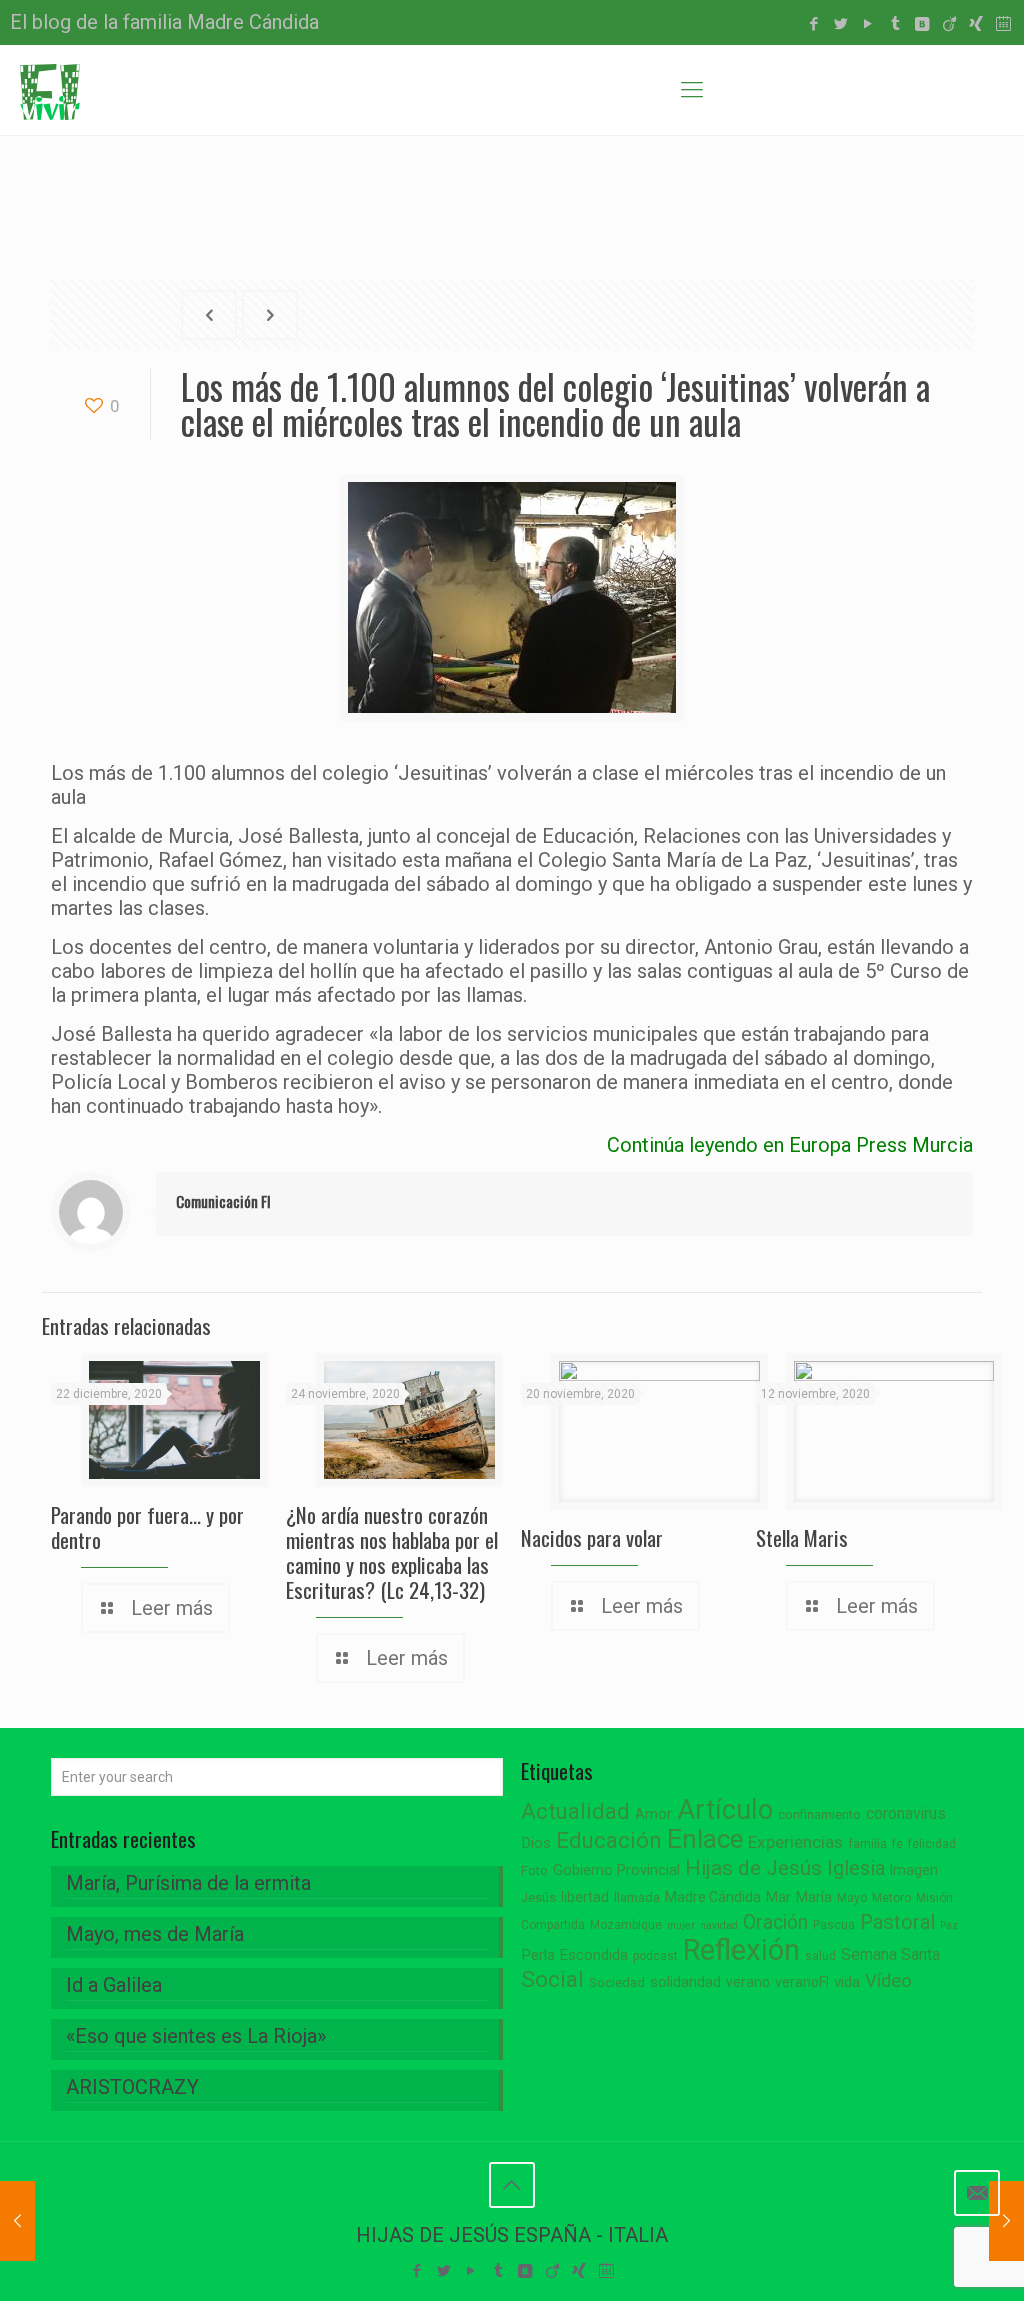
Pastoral (897, 1922)
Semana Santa (890, 1954)
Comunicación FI (223, 1201)
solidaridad (685, 1982)
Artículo (725, 1810)
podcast (655, 1956)
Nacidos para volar (592, 1537)
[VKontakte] (922, 24)
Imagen (914, 1870)
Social (552, 1979)
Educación (609, 1840)
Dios (536, 1843)
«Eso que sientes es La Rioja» (196, 2036)
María (814, 1897)
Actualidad (575, 1811)
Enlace (705, 1839)
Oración (775, 1922)
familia (867, 1843)
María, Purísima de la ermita (188, 1883)
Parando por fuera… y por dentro (147, 1527)
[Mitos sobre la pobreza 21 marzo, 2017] (17, 2221)
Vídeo (888, 1981)
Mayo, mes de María (155, 1934)
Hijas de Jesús (753, 1867)
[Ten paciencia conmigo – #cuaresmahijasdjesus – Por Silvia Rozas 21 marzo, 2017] (1006, 2221)
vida (847, 1982)
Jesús (538, 1897)
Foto (534, 1870)
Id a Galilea (114, 1985)
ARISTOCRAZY (132, 2087)
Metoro (891, 1898)
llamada (637, 1897)
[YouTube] (868, 24)
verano (748, 1982)
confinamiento (819, 1814)
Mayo (852, 1898)
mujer (681, 1925)
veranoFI (802, 1982)
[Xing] (976, 24)
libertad (585, 1897)
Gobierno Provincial (616, 1870)
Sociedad (617, 1982)
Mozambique (626, 1925)
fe (897, 1844)
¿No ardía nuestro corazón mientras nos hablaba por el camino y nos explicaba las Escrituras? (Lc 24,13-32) (392, 1552)
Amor (653, 1814)
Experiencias (795, 1842)
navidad (719, 1925)
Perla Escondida (574, 1955)
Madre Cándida (713, 1897)
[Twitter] (841, 24)
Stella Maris (802, 1537)
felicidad (932, 1844)
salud (820, 1956)
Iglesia (856, 1868)
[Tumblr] (895, 24)
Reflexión (741, 1950)
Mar (778, 1897)
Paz (949, 1925)
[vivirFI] (50, 90)
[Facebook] (814, 24)
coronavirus (906, 1813)
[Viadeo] (949, 24)
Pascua (834, 1925)
